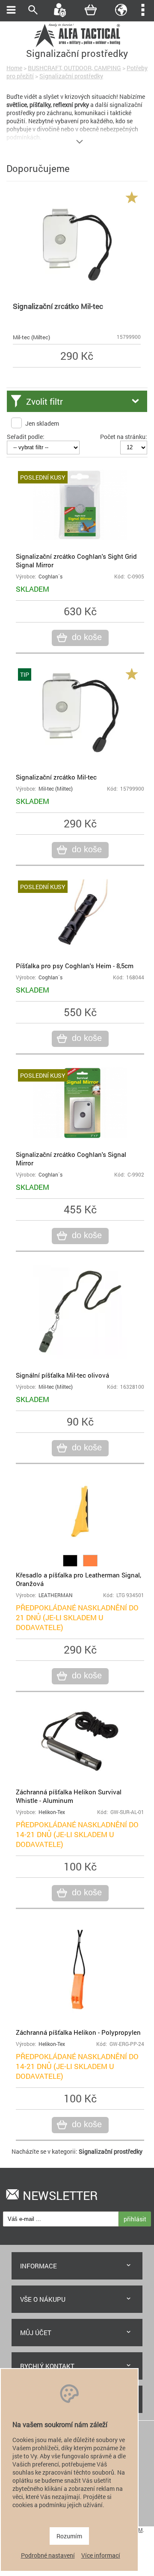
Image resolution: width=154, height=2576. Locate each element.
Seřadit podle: (26, 437)
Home (14, 68)
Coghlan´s (50, 577)
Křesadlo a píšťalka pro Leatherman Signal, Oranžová (78, 1579)
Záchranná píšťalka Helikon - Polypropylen (78, 2032)
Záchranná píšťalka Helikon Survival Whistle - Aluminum (69, 1796)
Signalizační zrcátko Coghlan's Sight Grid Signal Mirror (76, 560)
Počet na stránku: (124, 437)
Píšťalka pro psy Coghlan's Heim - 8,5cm (75, 966)
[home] (77, 46)
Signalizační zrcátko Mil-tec (58, 306)
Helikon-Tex (52, 1812)
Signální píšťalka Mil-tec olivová (62, 1375)
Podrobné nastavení (48, 2555)
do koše (87, 637)
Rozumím (69, 2536)
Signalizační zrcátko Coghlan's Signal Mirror (71, 1159)
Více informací (101, 2555)
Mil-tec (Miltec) (31, 337)
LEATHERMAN (56, 1595)
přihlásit (135, 2219)
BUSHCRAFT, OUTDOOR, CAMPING (74, 68)
